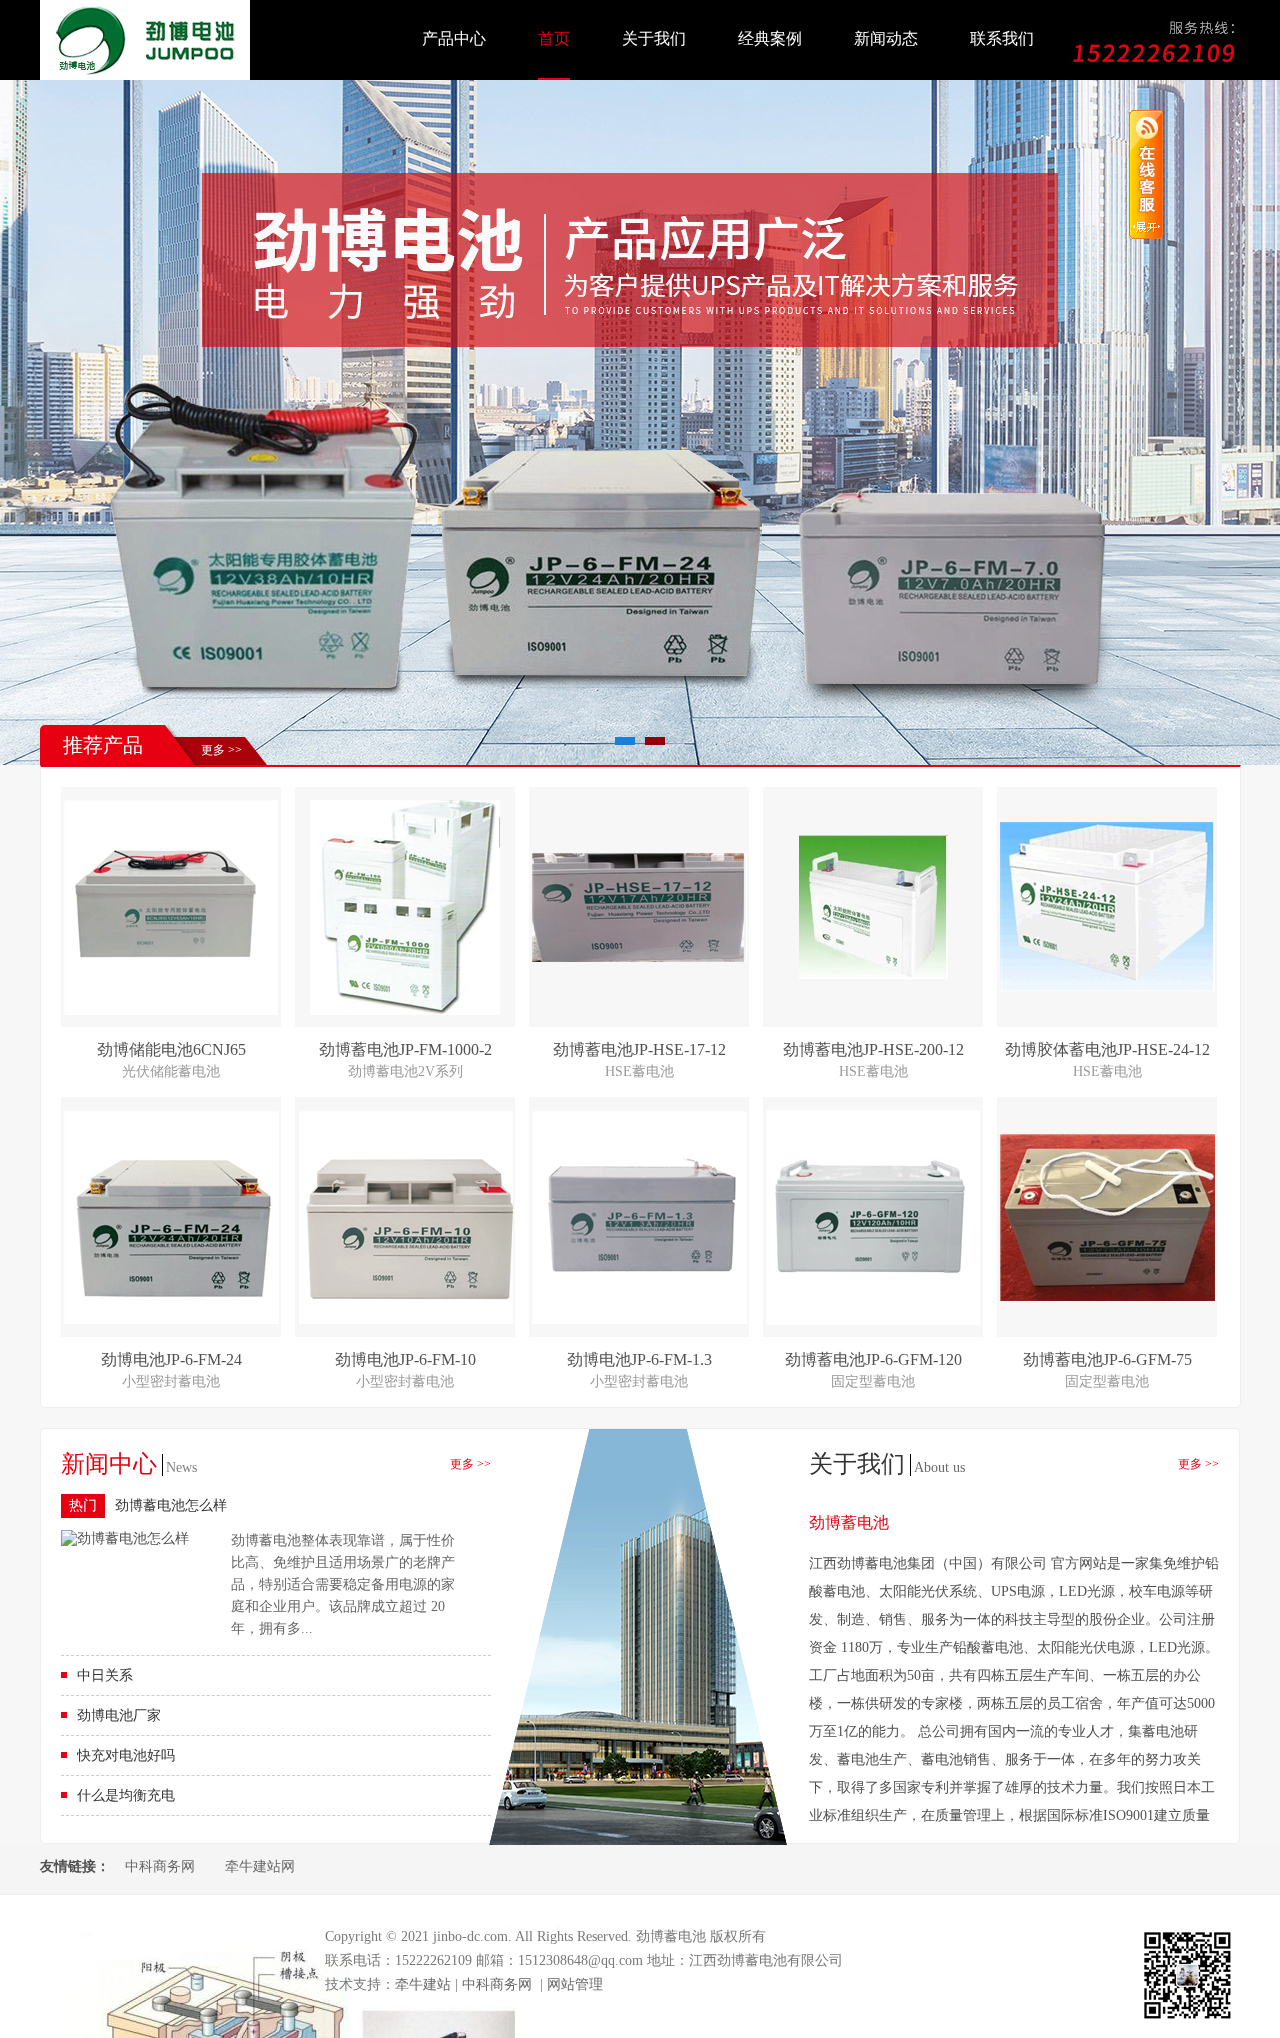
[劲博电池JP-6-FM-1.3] (639, 1319)
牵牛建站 (423, 1984)
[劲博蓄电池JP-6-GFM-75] (1107, 1296)
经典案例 (770, 38)
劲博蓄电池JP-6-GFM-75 (1107, 1359)
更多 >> (221, 750)
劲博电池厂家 (119, 1715)
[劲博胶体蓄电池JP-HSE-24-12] (1107, 987)
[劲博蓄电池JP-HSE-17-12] (639, 957)
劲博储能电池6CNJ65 (171, 1049)
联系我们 (1002, 38)
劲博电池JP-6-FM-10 (405, 1359)
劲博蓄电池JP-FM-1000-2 (405, 1049)
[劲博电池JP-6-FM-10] (405, 1319)
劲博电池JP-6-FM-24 (171, 1359)
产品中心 (454, 38)
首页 (554, 38)
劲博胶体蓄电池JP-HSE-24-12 (1107, 1049)
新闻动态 (886, 38)
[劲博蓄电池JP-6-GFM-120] (873, 1320)
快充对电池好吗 (126, 1755)
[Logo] (145, 75)
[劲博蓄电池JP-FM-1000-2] (405, 1010)
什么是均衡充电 (126, 1795)
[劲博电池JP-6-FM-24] (171, 1319)
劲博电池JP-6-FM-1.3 (639, 1359)
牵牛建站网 (260, 1866)
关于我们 (654, 38)
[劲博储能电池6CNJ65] (171, 1010)
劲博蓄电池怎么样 (171, 1505)
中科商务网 (160, 1866)
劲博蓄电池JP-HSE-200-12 (873, 1049)
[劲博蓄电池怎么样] (125, 1538)
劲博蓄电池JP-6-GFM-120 (873, 1359)
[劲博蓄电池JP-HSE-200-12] (873, 974)
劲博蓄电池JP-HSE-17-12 (639, 1049)
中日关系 (105, 1675)
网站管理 (575, 1984)
